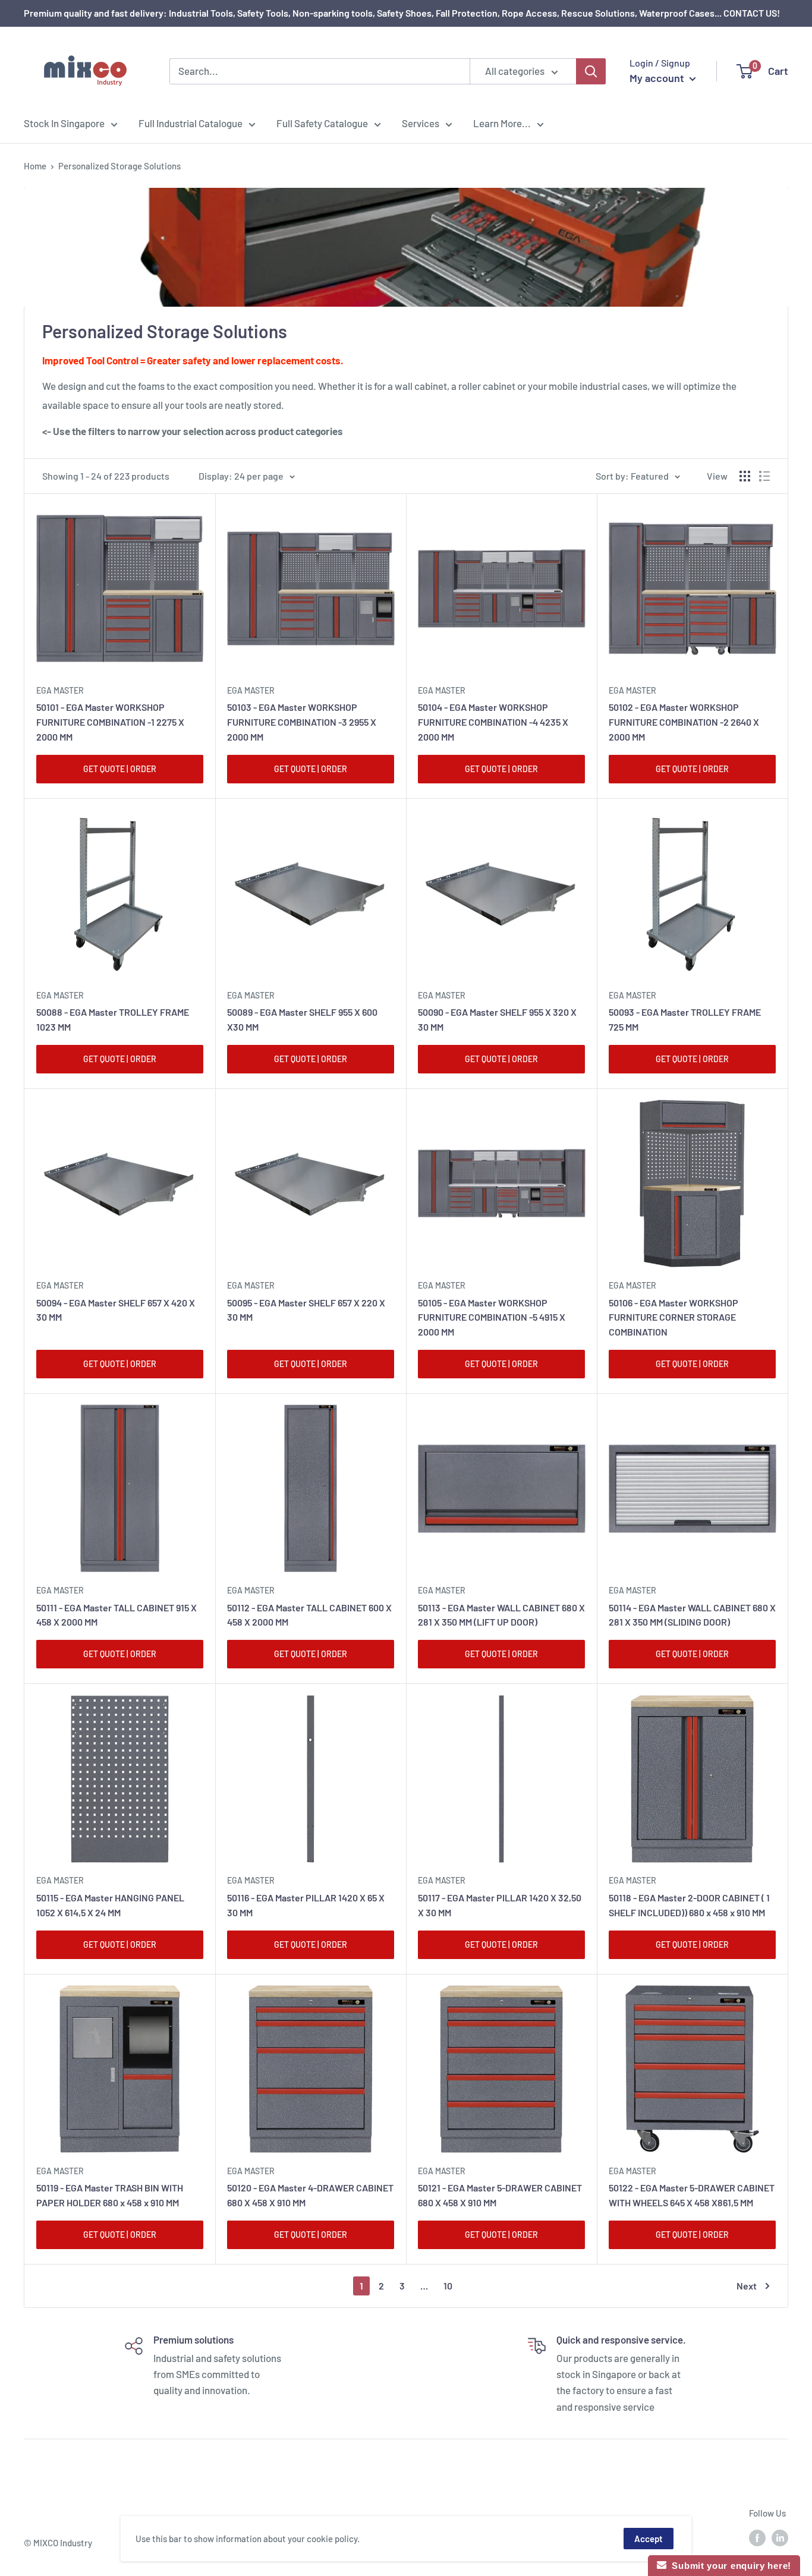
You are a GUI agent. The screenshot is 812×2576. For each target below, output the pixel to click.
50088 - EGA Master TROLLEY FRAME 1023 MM (113, 1019)
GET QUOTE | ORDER (120, 769)
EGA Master (60, 690)
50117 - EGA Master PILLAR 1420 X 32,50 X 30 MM (500, 1905)
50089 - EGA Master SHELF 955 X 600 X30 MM (302, 1019)
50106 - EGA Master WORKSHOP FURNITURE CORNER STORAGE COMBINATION (673, 1317)
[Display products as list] (764, 476)
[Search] (591, 71)
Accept (649, 2539)
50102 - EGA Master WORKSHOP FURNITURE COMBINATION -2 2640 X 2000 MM (684, 722)
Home (35, 166)
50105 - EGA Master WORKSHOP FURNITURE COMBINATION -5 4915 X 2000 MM (492, 1317)
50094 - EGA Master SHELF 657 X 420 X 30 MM (116, 1310)
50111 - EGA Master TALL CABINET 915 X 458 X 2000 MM (117, 1615)
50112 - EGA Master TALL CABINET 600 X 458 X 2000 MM (309, 1615)
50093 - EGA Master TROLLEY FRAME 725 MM (685, 1019)
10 (448, 2286)
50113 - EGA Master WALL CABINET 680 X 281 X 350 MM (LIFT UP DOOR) (501, 1615)
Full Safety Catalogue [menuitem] (322, 123)
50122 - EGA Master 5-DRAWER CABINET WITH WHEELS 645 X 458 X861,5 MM (692, 2195)
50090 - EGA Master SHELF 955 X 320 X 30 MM (497, 1019)
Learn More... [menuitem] (502, 123)
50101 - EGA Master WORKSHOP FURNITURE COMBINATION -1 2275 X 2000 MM (110, 722)
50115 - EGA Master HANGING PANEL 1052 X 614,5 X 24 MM (110, 1905)
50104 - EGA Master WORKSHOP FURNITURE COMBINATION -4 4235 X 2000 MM (493, 722)
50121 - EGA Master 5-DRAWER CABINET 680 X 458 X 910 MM (500, 2195)
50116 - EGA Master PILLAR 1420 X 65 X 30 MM (306, 1905)
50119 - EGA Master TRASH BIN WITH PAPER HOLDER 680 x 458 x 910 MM (110, 2195)
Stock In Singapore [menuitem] (64, 123)
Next (747, 2286)
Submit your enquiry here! (729, 2566)
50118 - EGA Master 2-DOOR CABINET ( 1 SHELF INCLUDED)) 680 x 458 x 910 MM (689, 1905)
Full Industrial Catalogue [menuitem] (191, 123)
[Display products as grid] (745, 476)
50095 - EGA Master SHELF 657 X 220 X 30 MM (306, 1310)
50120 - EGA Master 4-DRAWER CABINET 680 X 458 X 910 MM (310, 2195)
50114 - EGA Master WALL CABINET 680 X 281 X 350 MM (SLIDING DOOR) (692, 1615)
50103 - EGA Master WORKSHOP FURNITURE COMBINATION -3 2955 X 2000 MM (302, 722)
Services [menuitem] (421, 123)
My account (658, 78)
